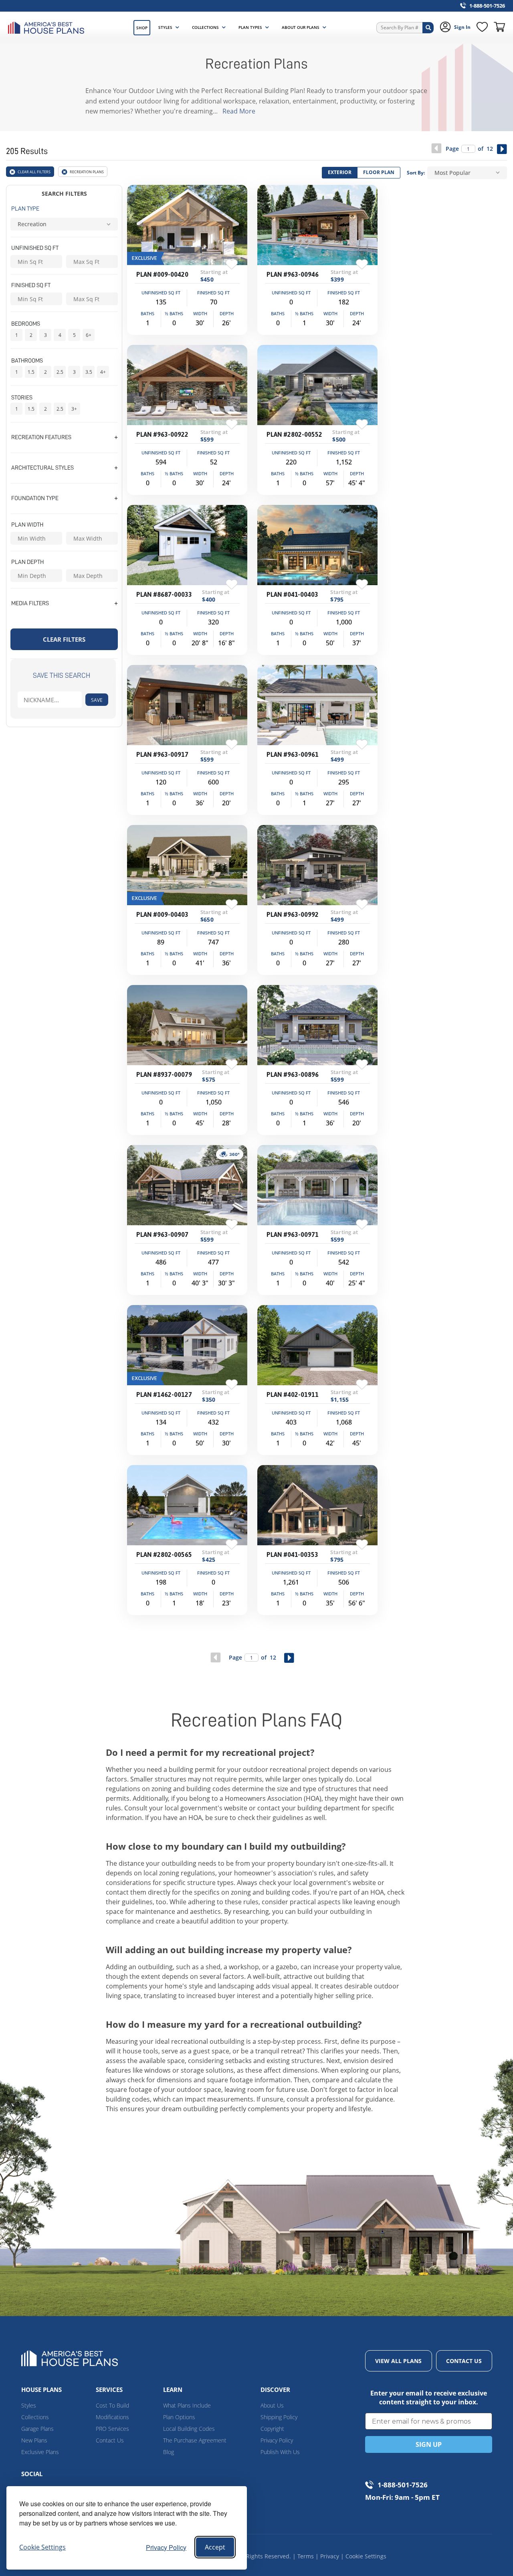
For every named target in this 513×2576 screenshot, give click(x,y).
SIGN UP (429, 2444)
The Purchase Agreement (195, 2440)
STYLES (165, 27)
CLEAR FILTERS (64, 639)
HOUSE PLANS (41, 2390)
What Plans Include (187, 2405)
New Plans (34, 2440)
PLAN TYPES (250, 27)
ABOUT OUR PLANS (301, 27)
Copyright (272, 2429)
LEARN (173, 2390)
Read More (239, 111)
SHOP (142, 28)
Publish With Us (280, 2452)
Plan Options (179, 2417)
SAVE (97, 700)
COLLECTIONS (205, 27)
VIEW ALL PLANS (398, 2361)
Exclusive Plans (40, 2452)
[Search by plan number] (428, 28)
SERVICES (109, 2390)
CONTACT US (464, 2361)
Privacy (330, 2556)
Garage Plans (37, 2429)
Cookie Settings (366, 2556)
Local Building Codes (189, 2429)
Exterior (340, 172)
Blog (169, 2452)
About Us (272, 2405)
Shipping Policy (279, 2417)
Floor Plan (379, 172)
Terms (306, 2556)
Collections (35, 2417)
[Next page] (502, 149)
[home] (48, 28)
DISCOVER (275, 2390)
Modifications (112, 2417)
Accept (215, 2547)
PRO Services (112, 2429)
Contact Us (110, 2440)
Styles (29, 2405)
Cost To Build (112, 2405)
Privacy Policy (166, 2547)
